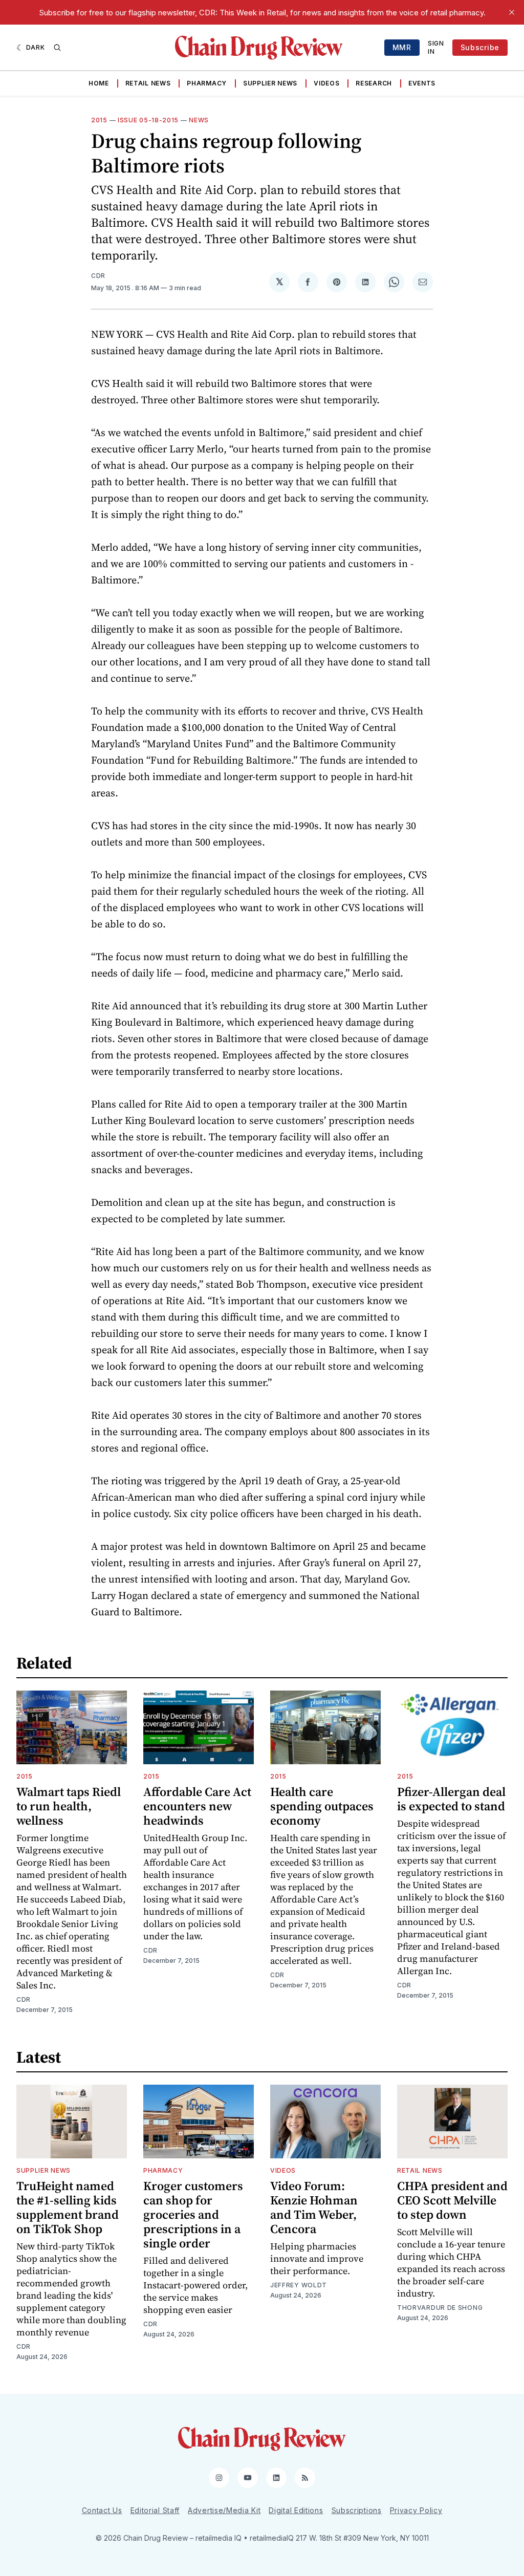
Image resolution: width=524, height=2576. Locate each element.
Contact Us (102, 2510)
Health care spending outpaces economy (322, 1806)
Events (422, 83)
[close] (512, 12)
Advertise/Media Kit (224, 2510)
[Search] (57, 48)
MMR (402, 47)
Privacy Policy (416, 2510)
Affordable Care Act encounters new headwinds (197, 1806)
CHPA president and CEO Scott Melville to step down (452, 2200)
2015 (99, 120)
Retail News (148, 83)
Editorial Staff (155, 2510)
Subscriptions (357, 2510)
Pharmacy (207, 83)
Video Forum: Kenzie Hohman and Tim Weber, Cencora (314, 2207)
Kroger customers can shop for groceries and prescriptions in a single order (193, 2214)
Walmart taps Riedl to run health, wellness (69, 1806)
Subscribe (480, 47)
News (199, 120)
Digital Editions (296, 2510)
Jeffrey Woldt (299, 2285)
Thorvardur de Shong (440, 2308)
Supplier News (270, 83)
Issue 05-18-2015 (148, 120)
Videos (326, 83)
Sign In (436, 47)
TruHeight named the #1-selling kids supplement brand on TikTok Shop (68, 2207)
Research (374, 83)
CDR (98, 276)
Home (99, 83)
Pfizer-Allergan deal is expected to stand (451, 1799)
